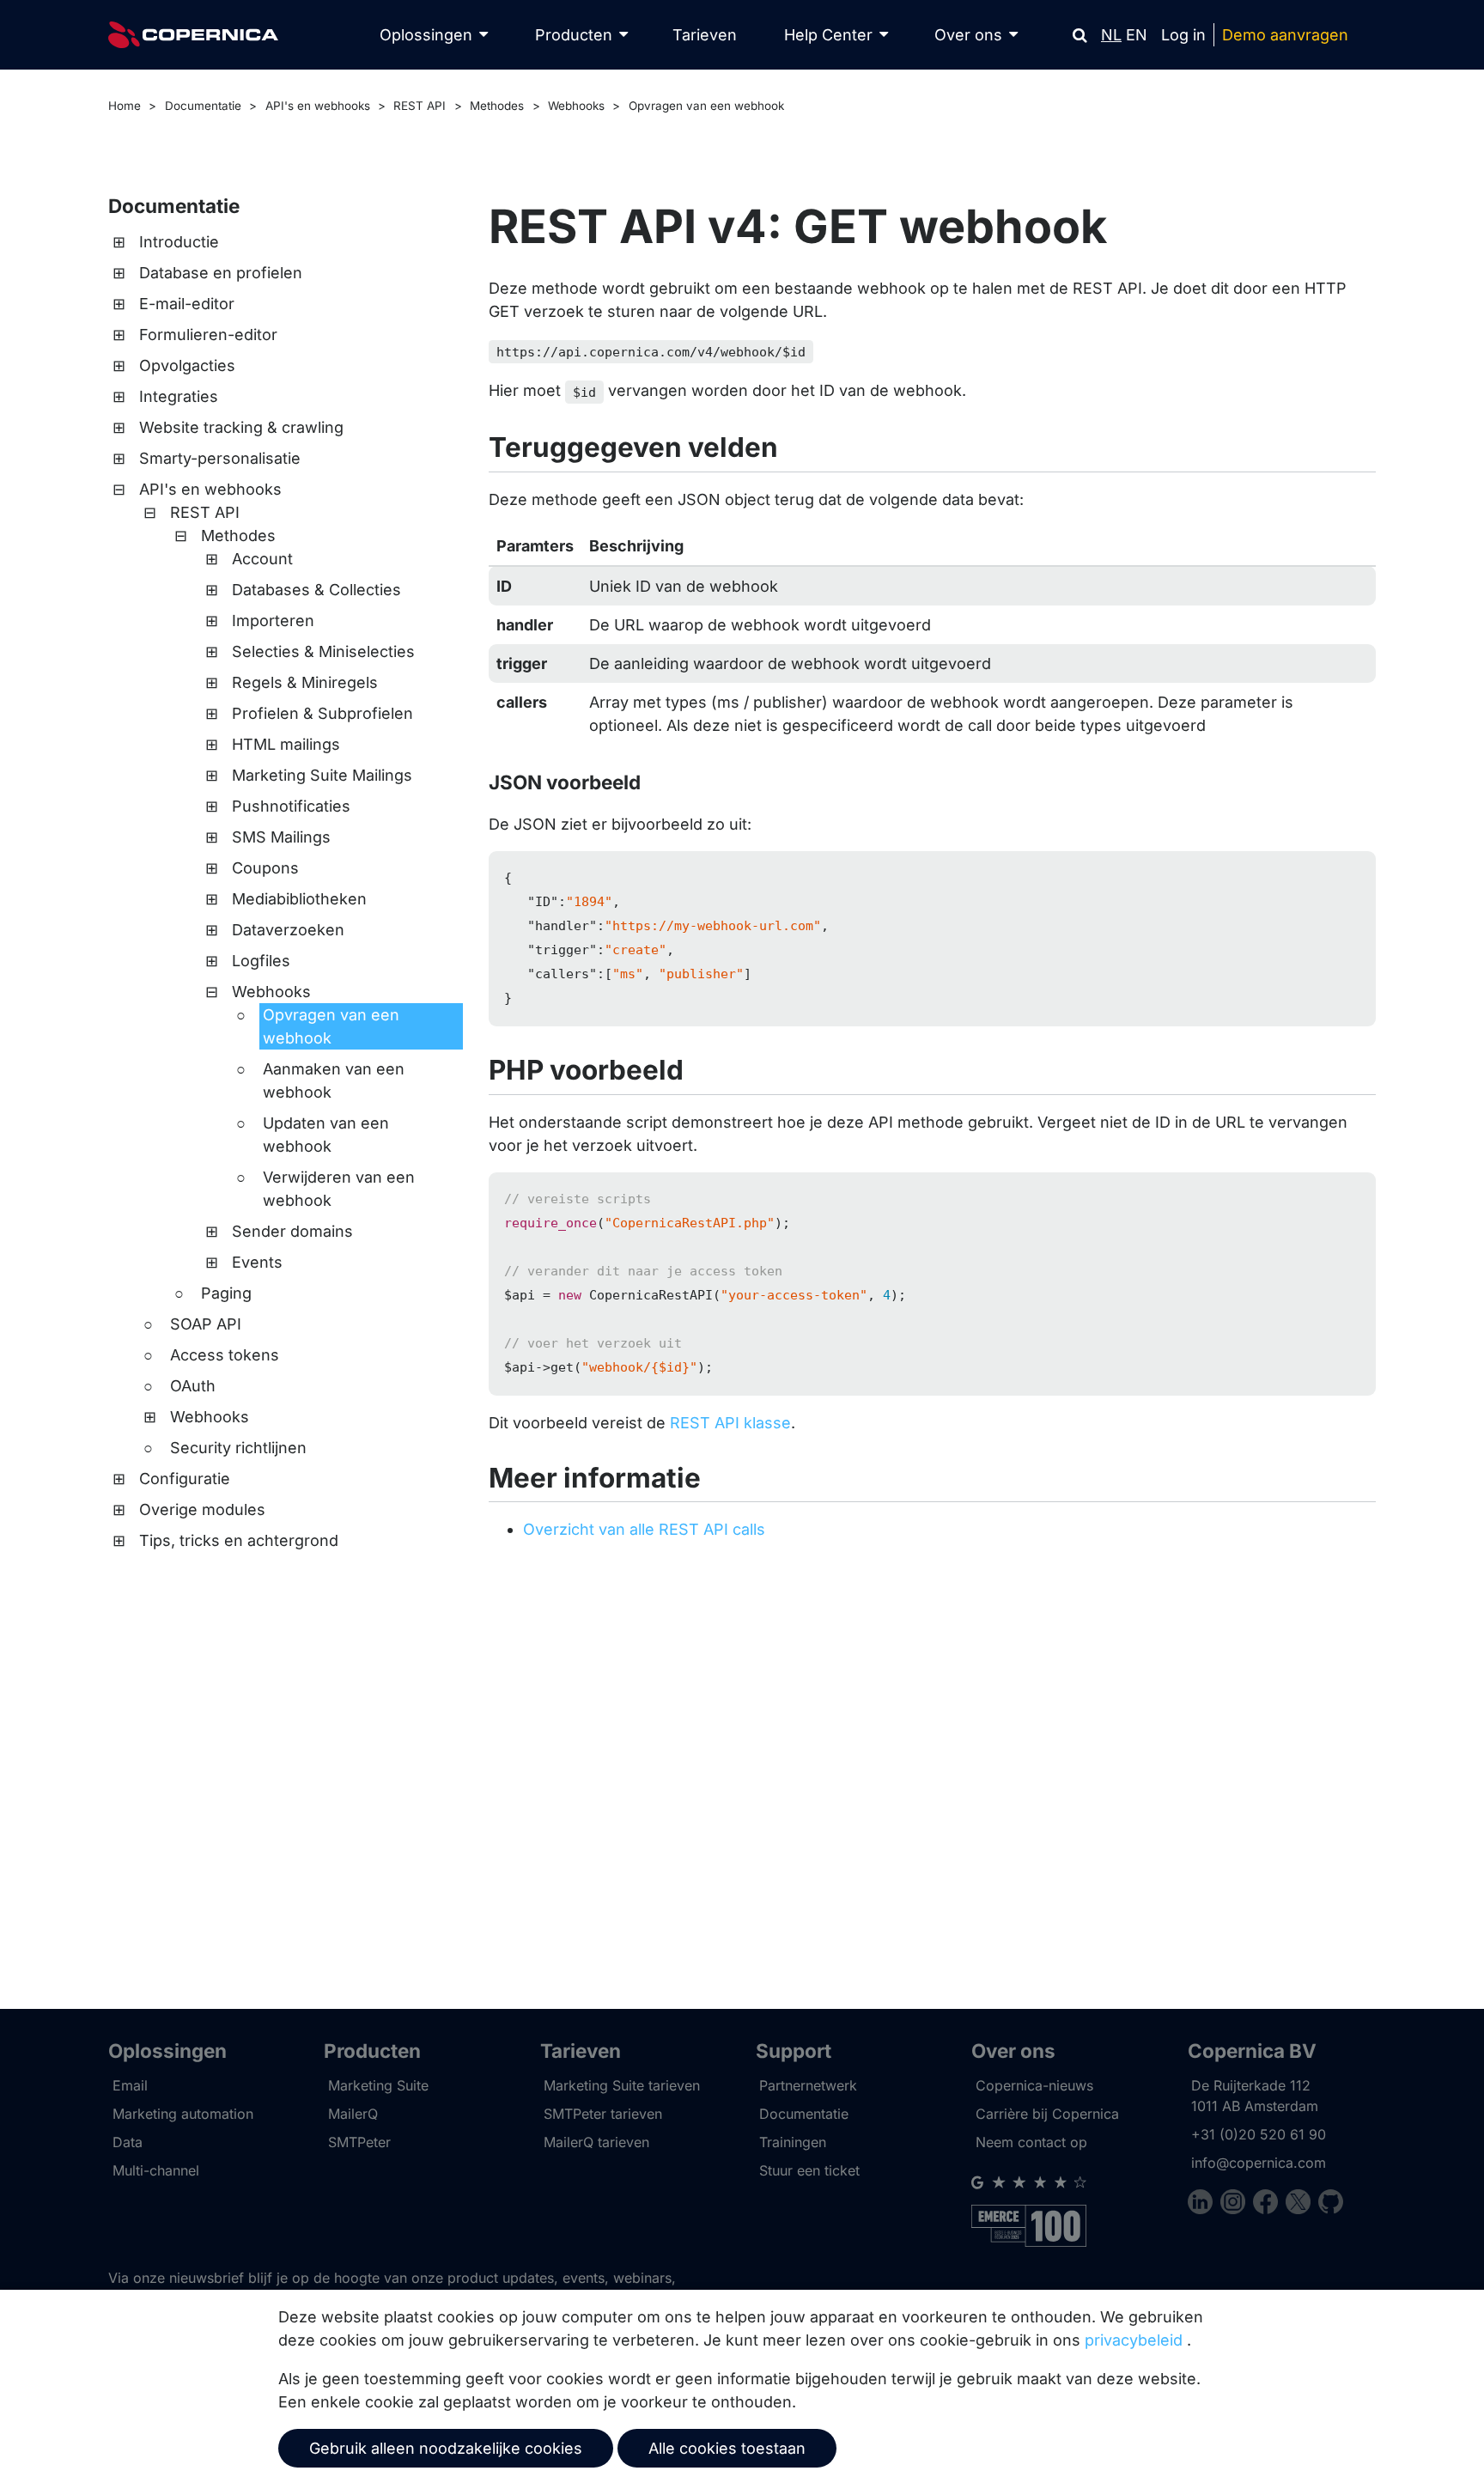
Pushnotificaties (291, 806)
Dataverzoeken (288, 930)
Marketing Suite (378, 2085)
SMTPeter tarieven (603, 2114)
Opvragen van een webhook (706, 106)
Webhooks (576, 106)
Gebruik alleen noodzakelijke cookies (446, 2448)
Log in (1183, 35)
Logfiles (261, 961)
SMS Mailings (281, 837)
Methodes (497, 106)
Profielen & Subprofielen (322, 713)
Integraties (179, 396)
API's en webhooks (318, 106)
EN (1137, 35)
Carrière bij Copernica (1047, 2114)
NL (1111, 35)
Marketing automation (183, 2114)
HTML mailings (286, 744)
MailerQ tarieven (596, 2142)
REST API (420, 106)
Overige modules (202, 1509)
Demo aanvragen (1285, 35)
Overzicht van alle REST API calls (644, 1529)
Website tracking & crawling (241, 427)
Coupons (265, 868)
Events (257, 1262)
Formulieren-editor (208, 335)
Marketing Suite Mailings (322, 775)
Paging (226, 1293)
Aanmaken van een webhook (334, 1080)
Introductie (179, 242)
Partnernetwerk (808, 2085)
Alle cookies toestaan (727, 2448)
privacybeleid (1134, 2340)
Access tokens (225, 1355)
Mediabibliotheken (299, 899)
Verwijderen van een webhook (339, 1189)
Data (128, 2142)
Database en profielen (221, 273)
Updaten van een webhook (326, 1135)
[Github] (1331, 2204)
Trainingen (793, 2142)
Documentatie (203, 106)
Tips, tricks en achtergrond (239, 1540)
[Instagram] (1237, 2204)
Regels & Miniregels (305, 682)
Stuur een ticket (809, 2170)
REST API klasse (730, 1423)
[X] (1302, 2204)
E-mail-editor (187, 304)
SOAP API (206, 1324)
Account (262, 559)
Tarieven (705, 35)
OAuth (193, 1386)
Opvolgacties (187, 365)
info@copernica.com (1259, 2163)
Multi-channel (156, 2170)
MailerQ (353, 2114)
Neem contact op (1031, 2142)
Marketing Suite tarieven (622, 2085)
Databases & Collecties (316, 590)
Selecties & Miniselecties (323, 651)
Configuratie (185, 1479)
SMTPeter (359, 2142)
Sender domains (292, 1231)
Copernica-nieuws (1034, 2085)
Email (130, 2085)
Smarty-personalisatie (220, 458)
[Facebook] (1269, 2204)
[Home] (193, 35)
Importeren (273, 621)
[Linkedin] (1204, 2204)
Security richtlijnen (238, 1448)
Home (125, 106)
